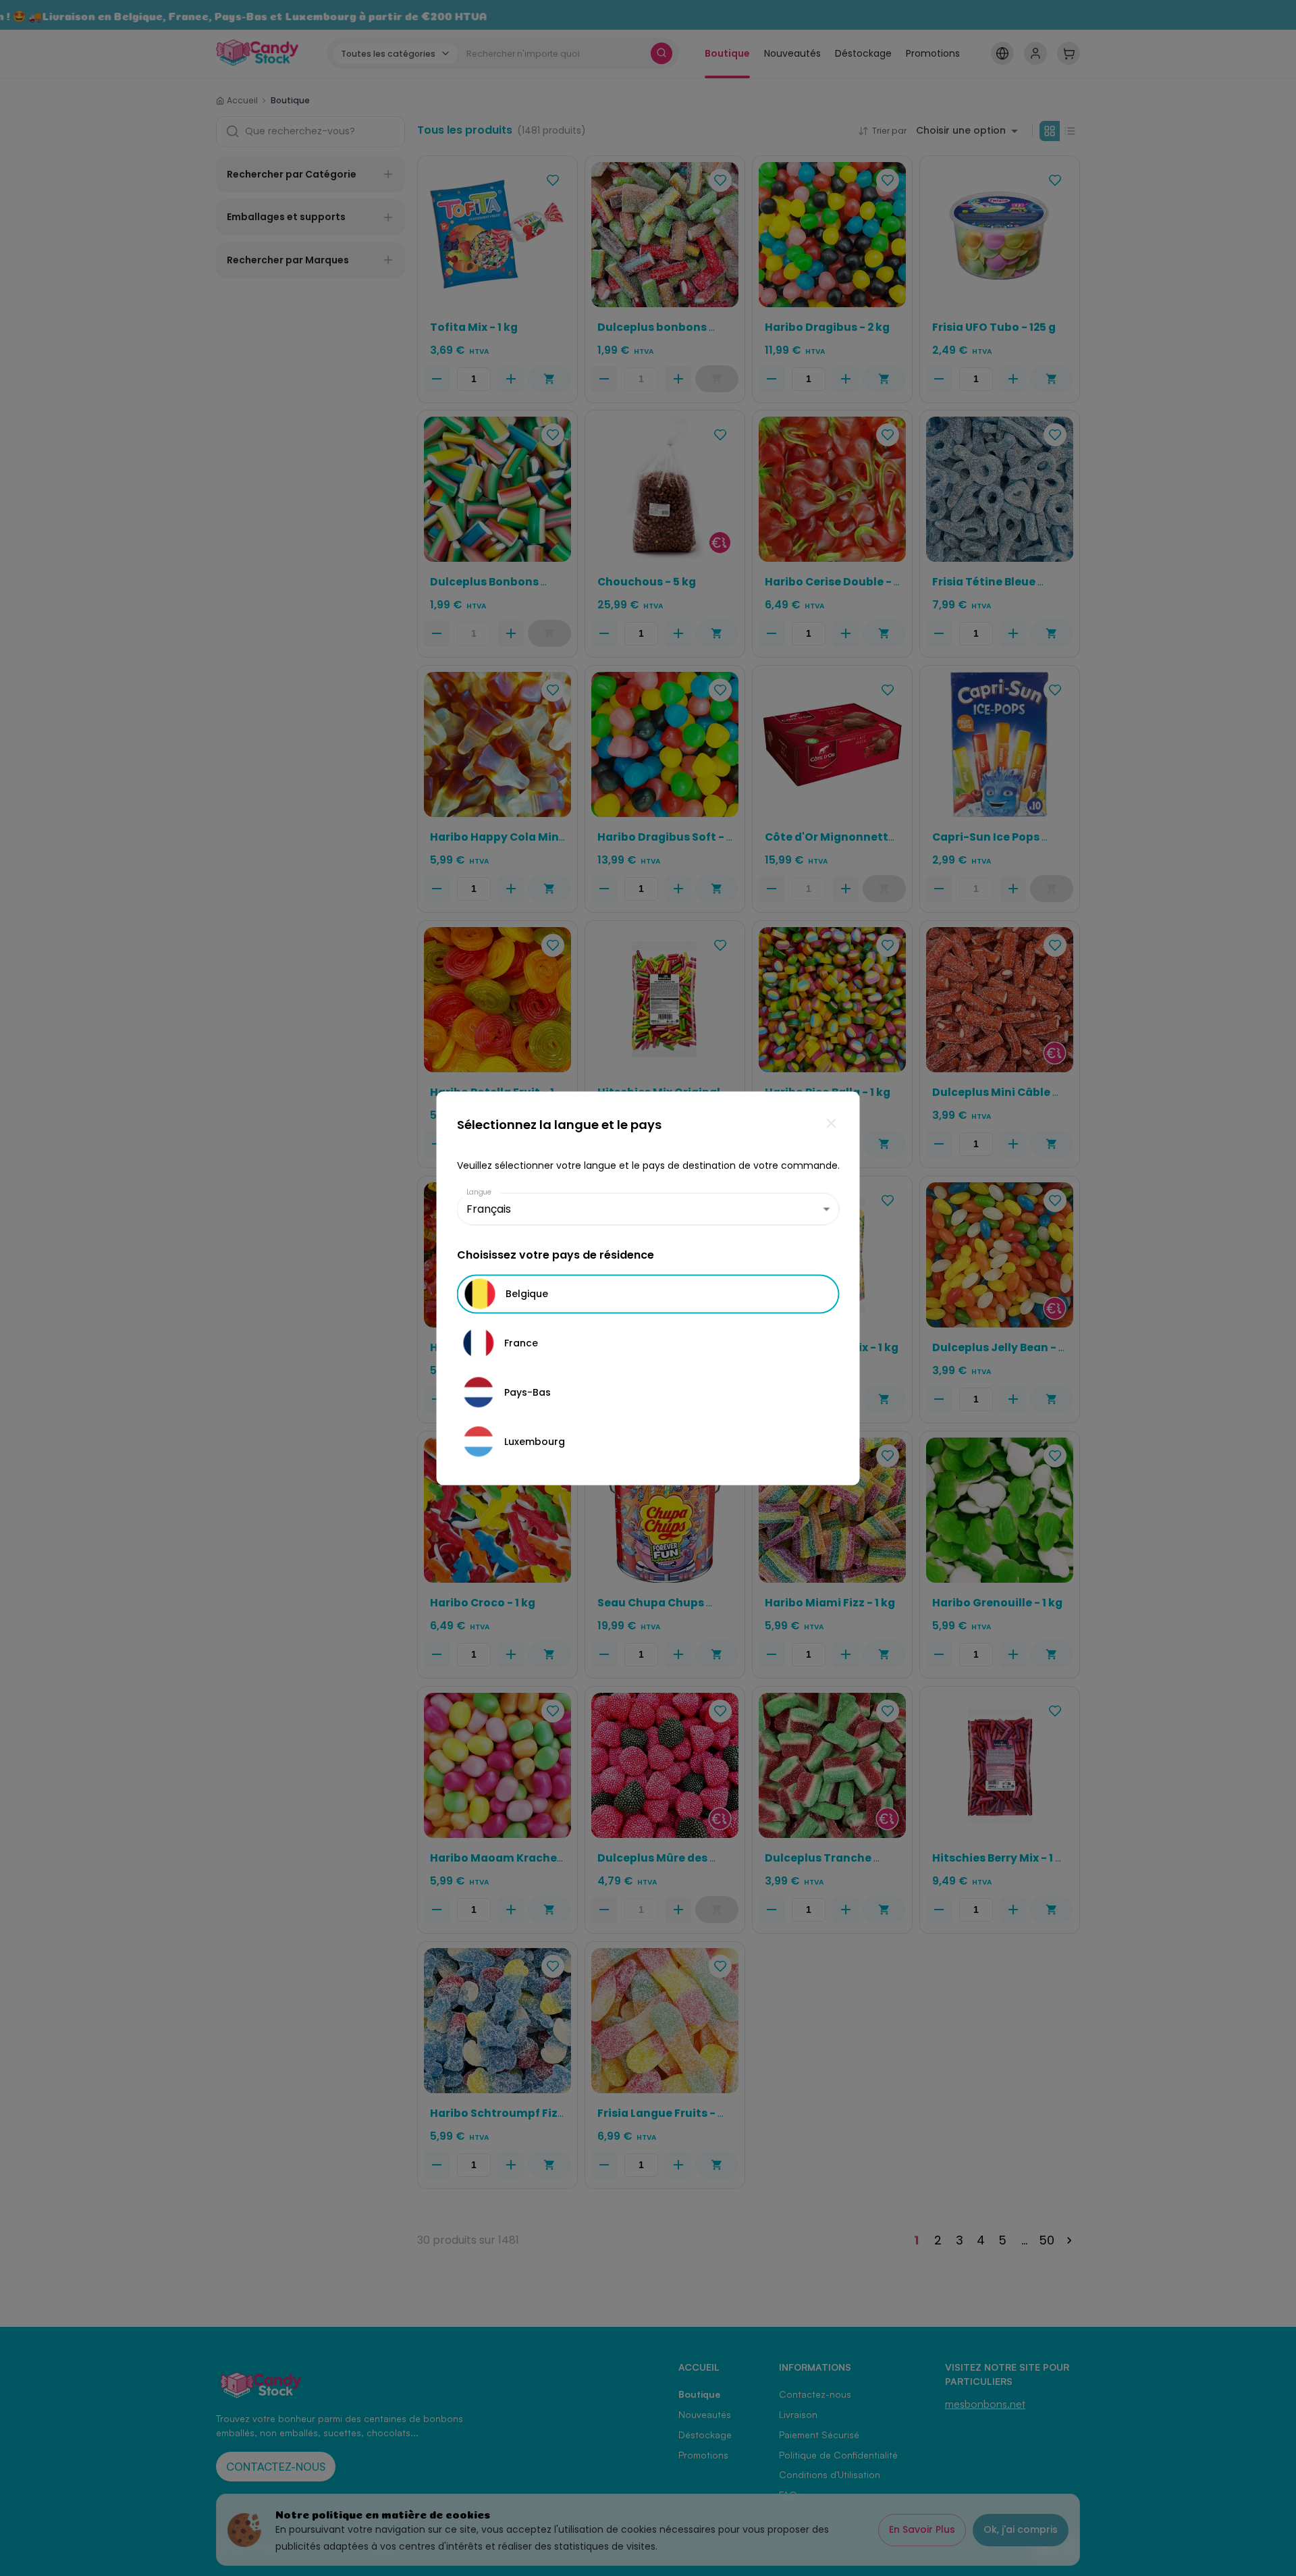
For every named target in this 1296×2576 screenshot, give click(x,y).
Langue (479, 1191)
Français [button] (489, 1209)
